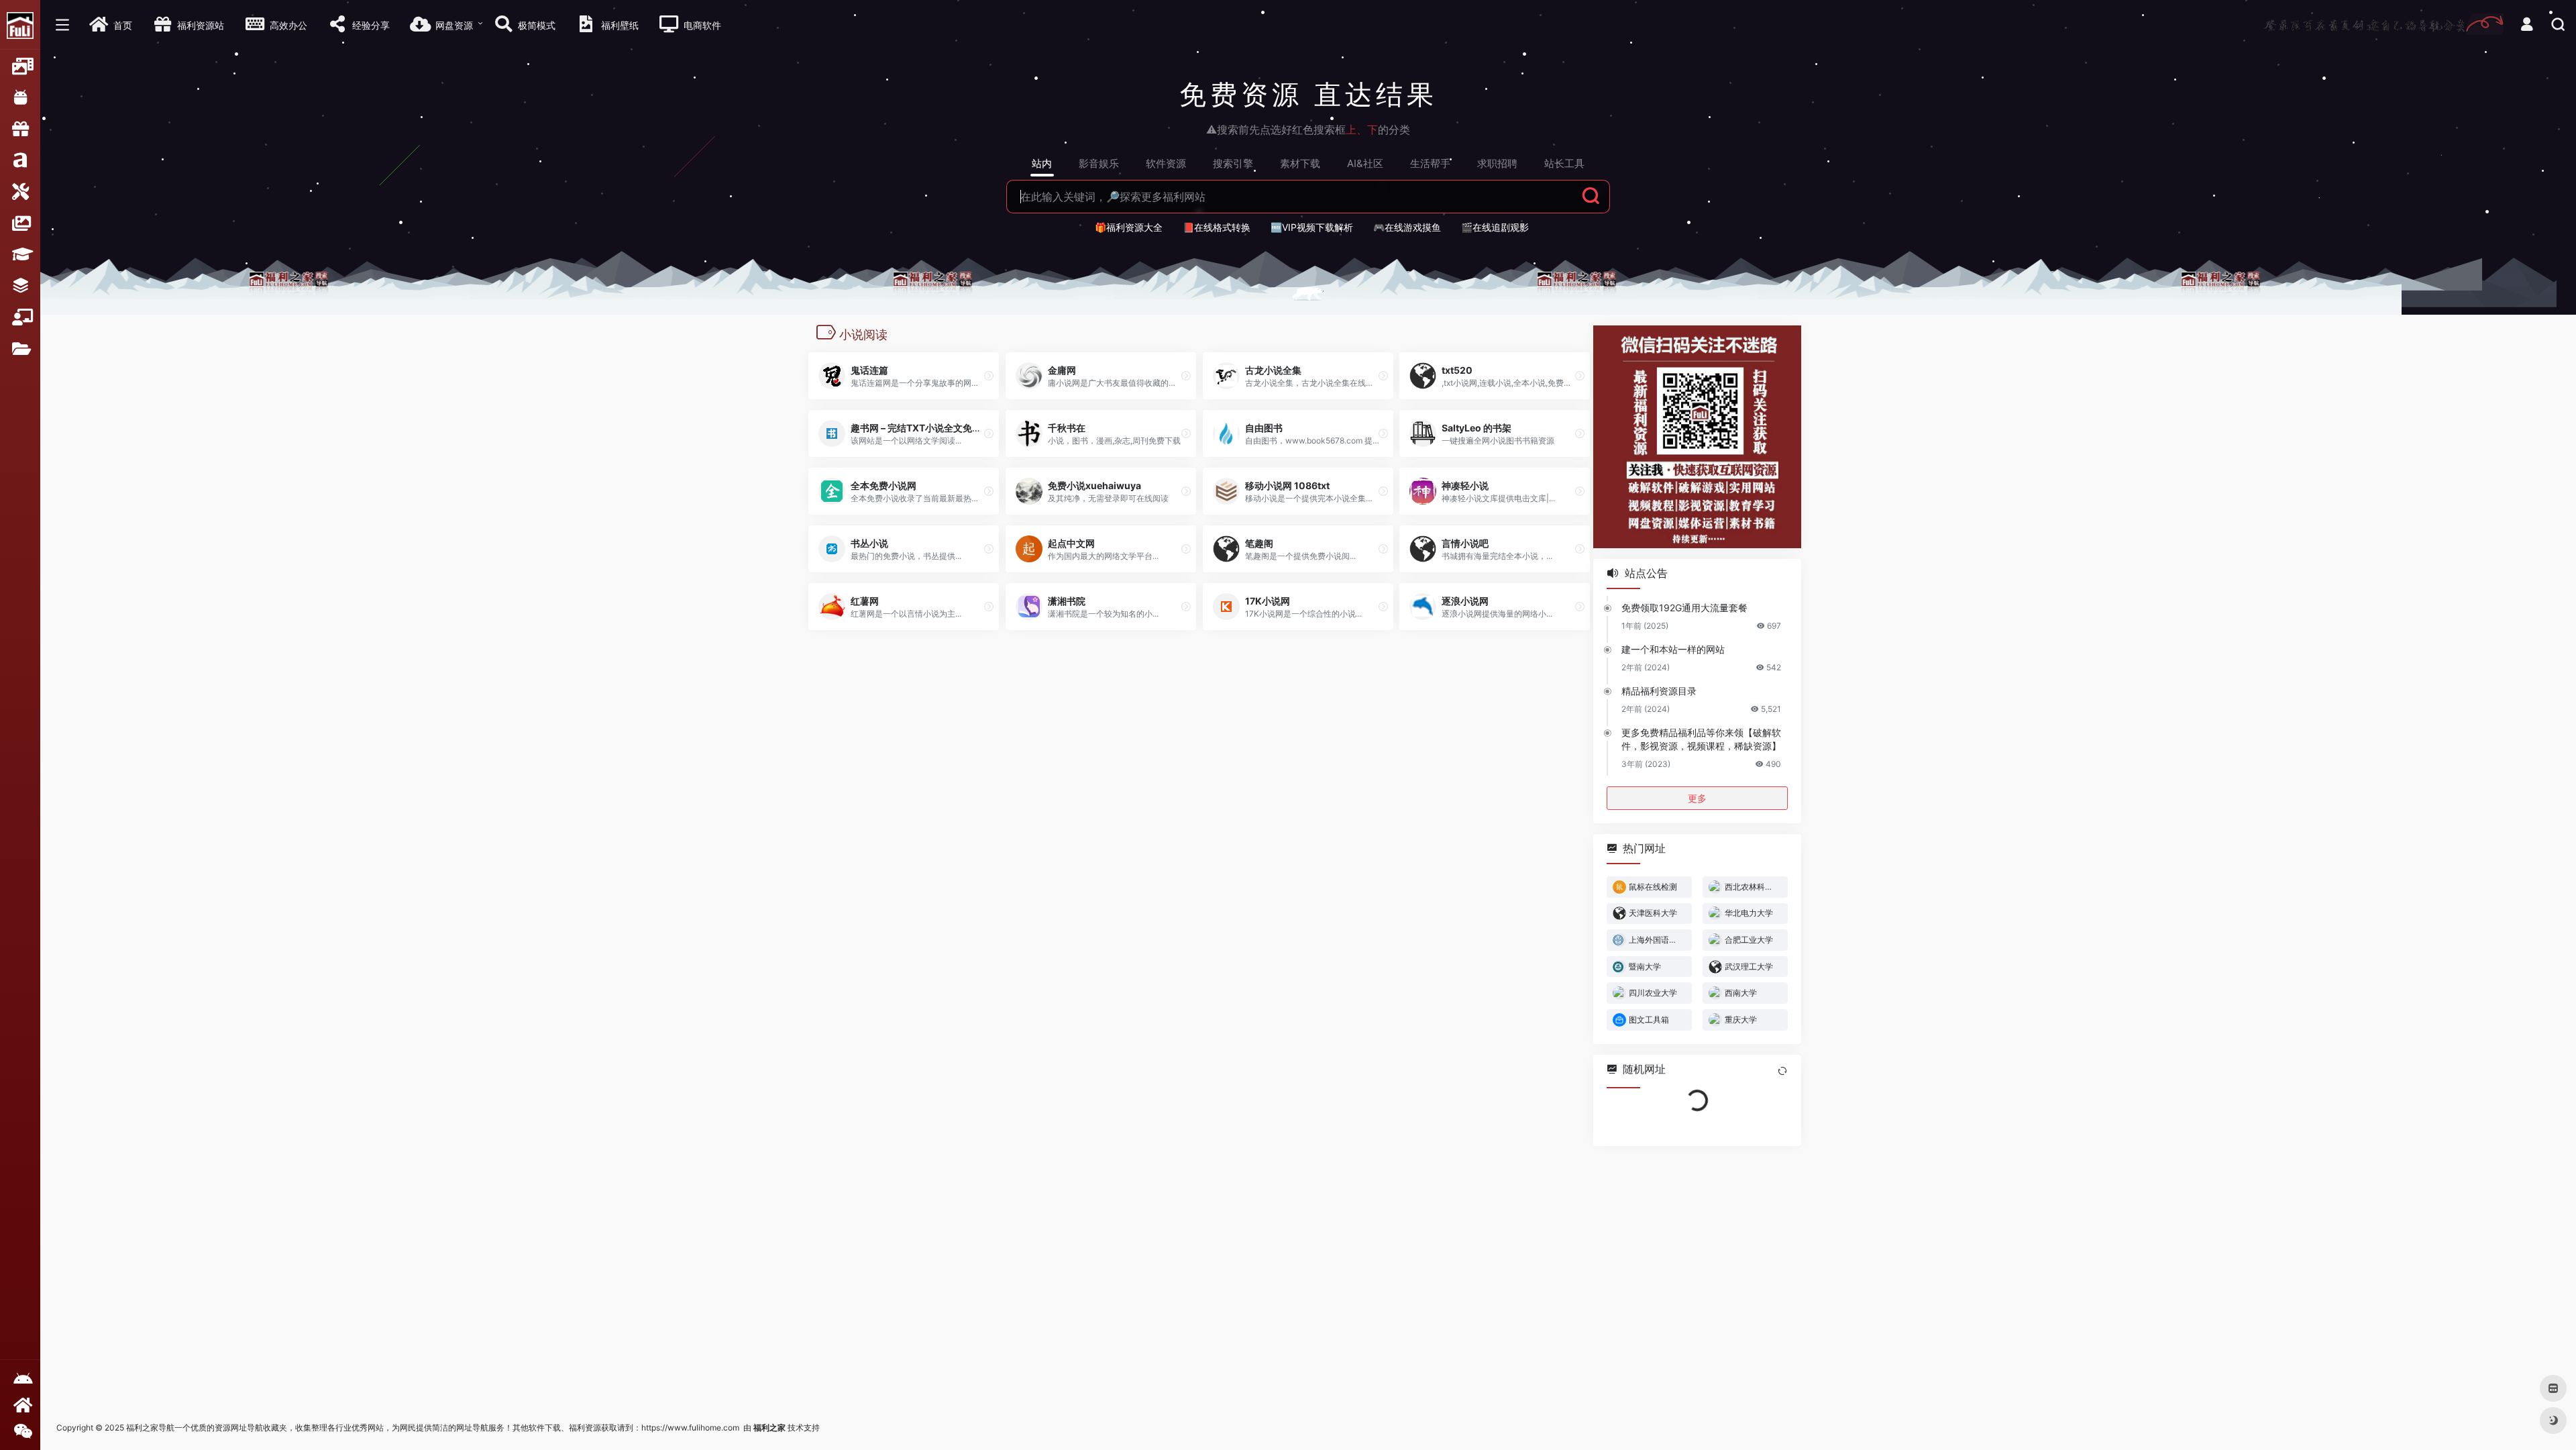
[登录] (2527, 26)
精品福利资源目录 (1659, 690)
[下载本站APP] (20, 1379)
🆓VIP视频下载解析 (1312, 227)
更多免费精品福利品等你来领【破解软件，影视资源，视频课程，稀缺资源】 (1701, 738)
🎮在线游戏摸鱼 (1407, 227)
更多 (1697, 797)
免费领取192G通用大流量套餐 (1684, 607)
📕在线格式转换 (1217, 227)
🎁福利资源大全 (1129, 227)
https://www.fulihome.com (690, 1428)
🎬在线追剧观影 (1495, 227)
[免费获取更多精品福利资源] (20, 1405)
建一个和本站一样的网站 (1673, 649)
